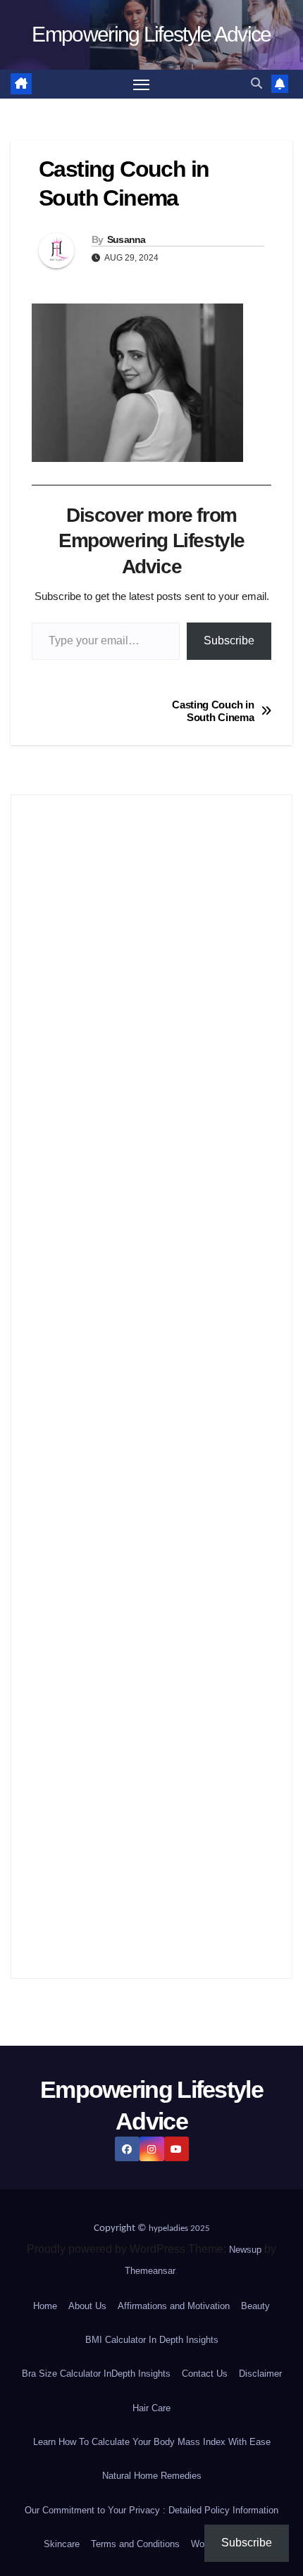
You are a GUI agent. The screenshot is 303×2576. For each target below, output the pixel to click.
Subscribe (229, 640)
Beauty (255, 2306)
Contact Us (205, 2374)
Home (45, 2306)
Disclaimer (260, 2374)
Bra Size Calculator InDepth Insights (96, 2374)
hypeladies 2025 (179, 2228)
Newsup (245, 2250)
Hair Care (151, 2408)
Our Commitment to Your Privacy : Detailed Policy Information (151, 2510)
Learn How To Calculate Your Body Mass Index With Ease (152, 2442)
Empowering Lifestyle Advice (151, 34)
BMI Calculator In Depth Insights (152, 2340)
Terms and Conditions (135, 2544)
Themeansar (150, 2271)
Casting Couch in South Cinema (213, 711)
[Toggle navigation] (142, 85)
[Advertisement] (151, 1387)
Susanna (126, 239)
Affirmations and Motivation (174, 2306)
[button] (256, 83)
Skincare (62, 2544)
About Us (87, 2306)
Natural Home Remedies (152, 2476)
